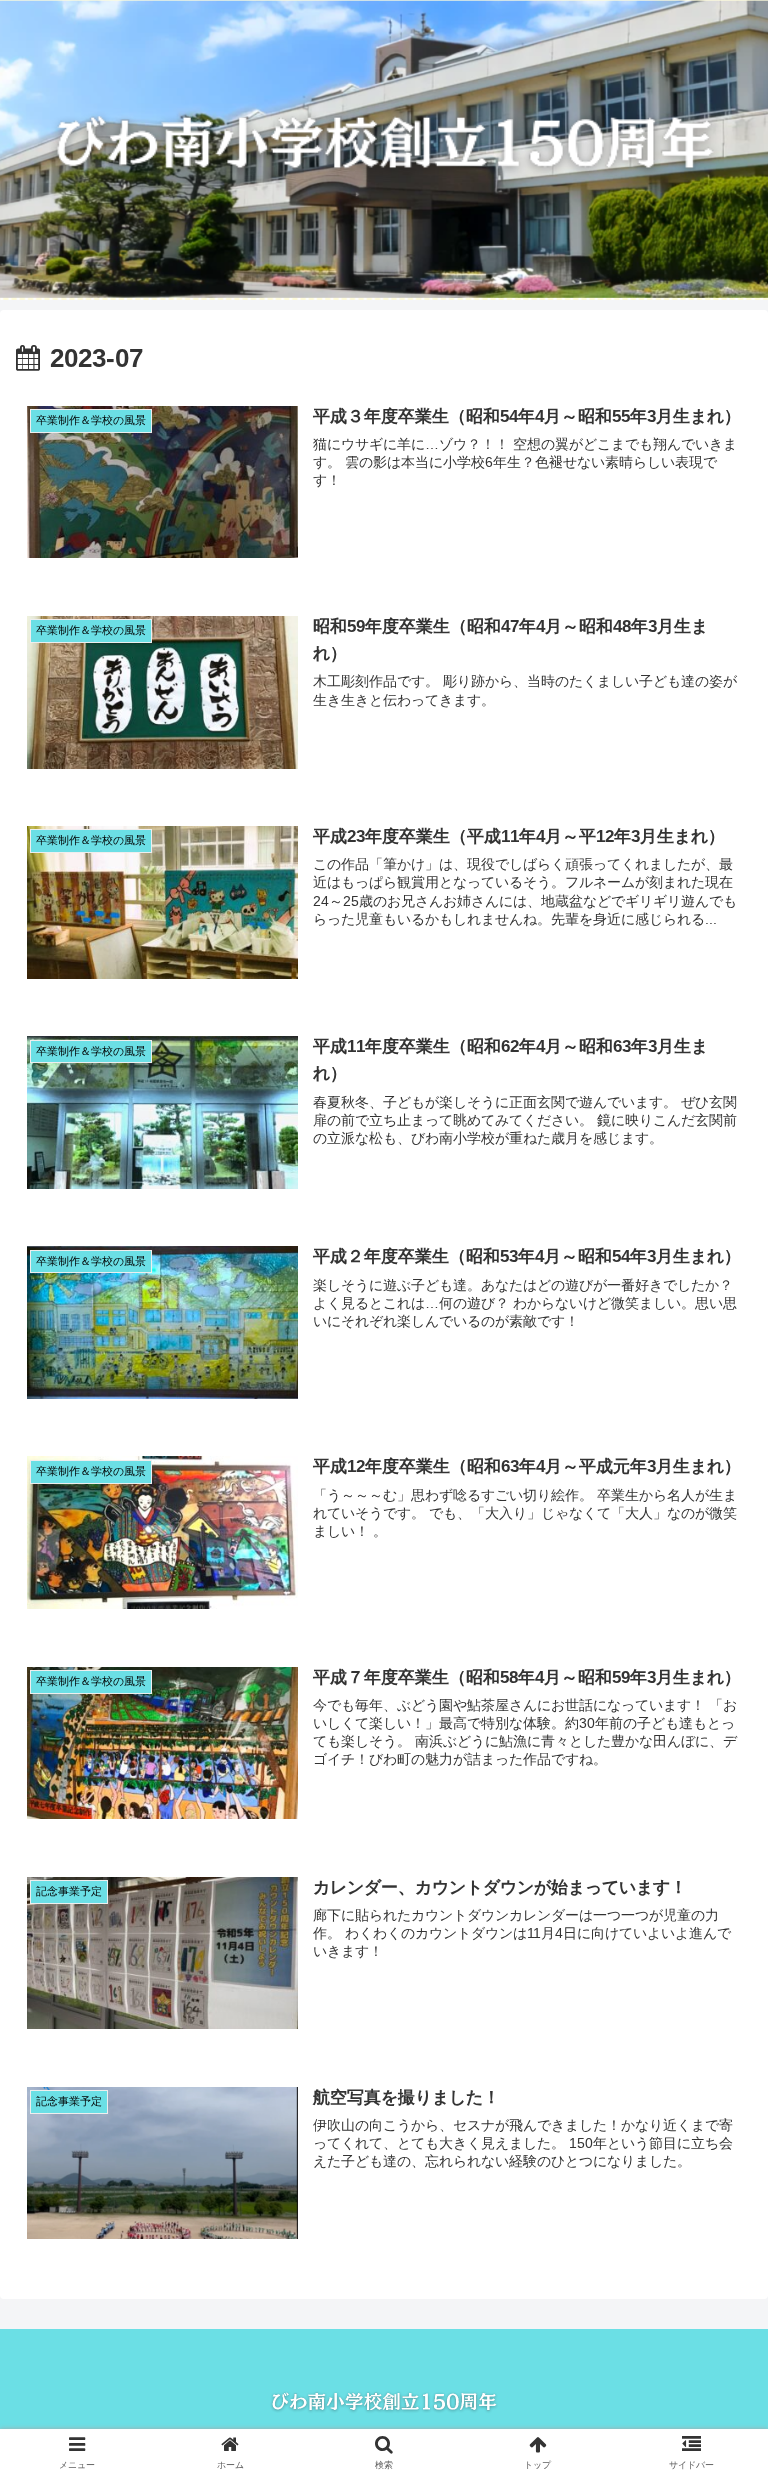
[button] (709, 1922)
